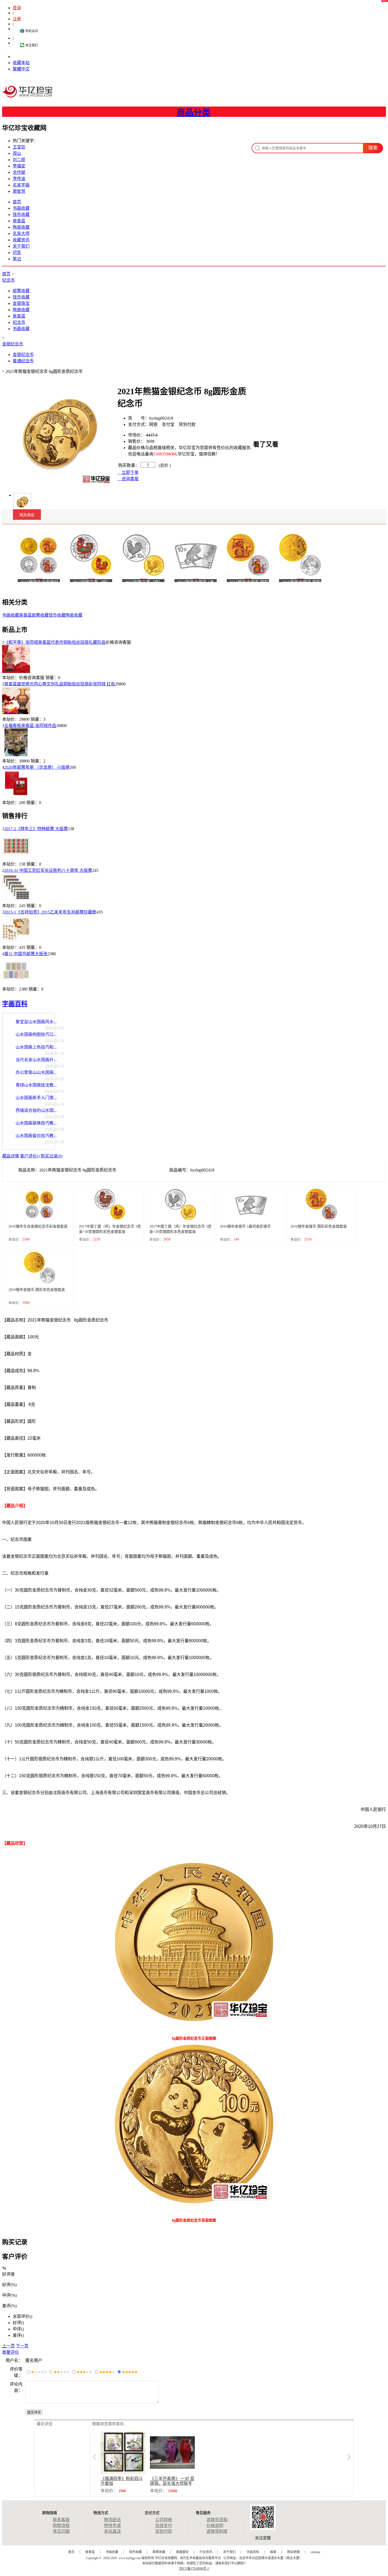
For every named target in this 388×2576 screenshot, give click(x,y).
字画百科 (15, 1004)
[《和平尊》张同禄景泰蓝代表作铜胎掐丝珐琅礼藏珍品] (16, 672)
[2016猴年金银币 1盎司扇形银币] (196, 554)
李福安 (19, 166)
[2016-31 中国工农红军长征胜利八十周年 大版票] (16, 900)
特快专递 (112, 2525)
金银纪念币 (13, 344)
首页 (17, 202)
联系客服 (61, 2520)
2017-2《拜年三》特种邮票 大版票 (36, 829)
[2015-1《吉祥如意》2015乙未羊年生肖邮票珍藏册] (16, 941)
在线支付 (164, 2525)
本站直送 (112, 2531)
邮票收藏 (21, 291)
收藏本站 (21, 63)
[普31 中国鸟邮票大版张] (16, 983)
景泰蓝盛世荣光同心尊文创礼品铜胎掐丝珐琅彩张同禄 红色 (60, 684)
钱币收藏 (21, 215)
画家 (273, 2552)
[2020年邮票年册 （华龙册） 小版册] (16, 797)
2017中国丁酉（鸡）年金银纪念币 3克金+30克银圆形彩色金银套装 (110, 1229)
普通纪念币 (23, 361)
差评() (18, 2335)
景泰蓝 (19, 221)
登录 (17, 8)
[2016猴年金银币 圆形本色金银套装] (300, 554)
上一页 (8, 2346)
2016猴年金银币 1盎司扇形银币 (245, 1226)
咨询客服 (130, 479)
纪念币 (8, 280)
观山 (17, 153)
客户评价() (30, 1156)
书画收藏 (21, 208)
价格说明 (215, 2525)
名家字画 (21, 185)
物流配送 (112, 2520)
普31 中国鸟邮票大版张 (26, 954)
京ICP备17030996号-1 (194, 2569)
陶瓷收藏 (21, 227)
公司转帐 (164, 2520)
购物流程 (61, 2525)
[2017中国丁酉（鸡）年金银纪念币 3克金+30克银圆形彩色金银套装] (91, 554)
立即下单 (130, 472)
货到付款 (164, 2531)
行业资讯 (206, 2552)
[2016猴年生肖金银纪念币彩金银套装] (39, 554)
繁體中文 (21, 69)
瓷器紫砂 (182, 2552)
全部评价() (22, 2316)
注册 (17, 19)
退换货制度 (217, 2531)
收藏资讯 (21, 240)
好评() (18, 2323)
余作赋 (19, 172)
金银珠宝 (21, 303)
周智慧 (19, 191)
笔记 (17, 259)
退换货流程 (217, 2520)
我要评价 (11, 2352)
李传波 (19, 179)
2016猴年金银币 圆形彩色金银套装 (319, 1226)
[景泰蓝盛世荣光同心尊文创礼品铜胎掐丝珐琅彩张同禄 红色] (16, 713)
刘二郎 (19, 160)
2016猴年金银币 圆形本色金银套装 (37, 1290)
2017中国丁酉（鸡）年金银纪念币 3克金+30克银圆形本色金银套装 (180, 1229)
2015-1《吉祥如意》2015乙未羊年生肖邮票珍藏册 (50, 912)
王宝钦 (19, 147)
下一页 (22, 2346)
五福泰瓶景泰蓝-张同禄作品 (30, 726)
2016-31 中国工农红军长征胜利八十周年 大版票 (48, 870)
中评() (18, 2329)
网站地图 (294, 2552)
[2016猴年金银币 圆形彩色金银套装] (248, 554)
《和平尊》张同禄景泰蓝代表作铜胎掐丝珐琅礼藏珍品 (55, 642)
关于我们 (21, 246)
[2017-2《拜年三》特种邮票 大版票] (16, 858)
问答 (17, 253)
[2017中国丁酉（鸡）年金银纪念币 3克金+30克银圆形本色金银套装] (143, 554)
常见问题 (61, 2531)
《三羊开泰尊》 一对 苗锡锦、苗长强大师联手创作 (172, 2483)
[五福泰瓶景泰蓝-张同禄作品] (16, 755)
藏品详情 (11, 1156)
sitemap (315, 2552)
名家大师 (21, 234)
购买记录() (51, 1156)
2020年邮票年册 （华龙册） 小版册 (37, 767)
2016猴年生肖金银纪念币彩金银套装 (38, 1226)
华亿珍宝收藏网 (29, 97)
